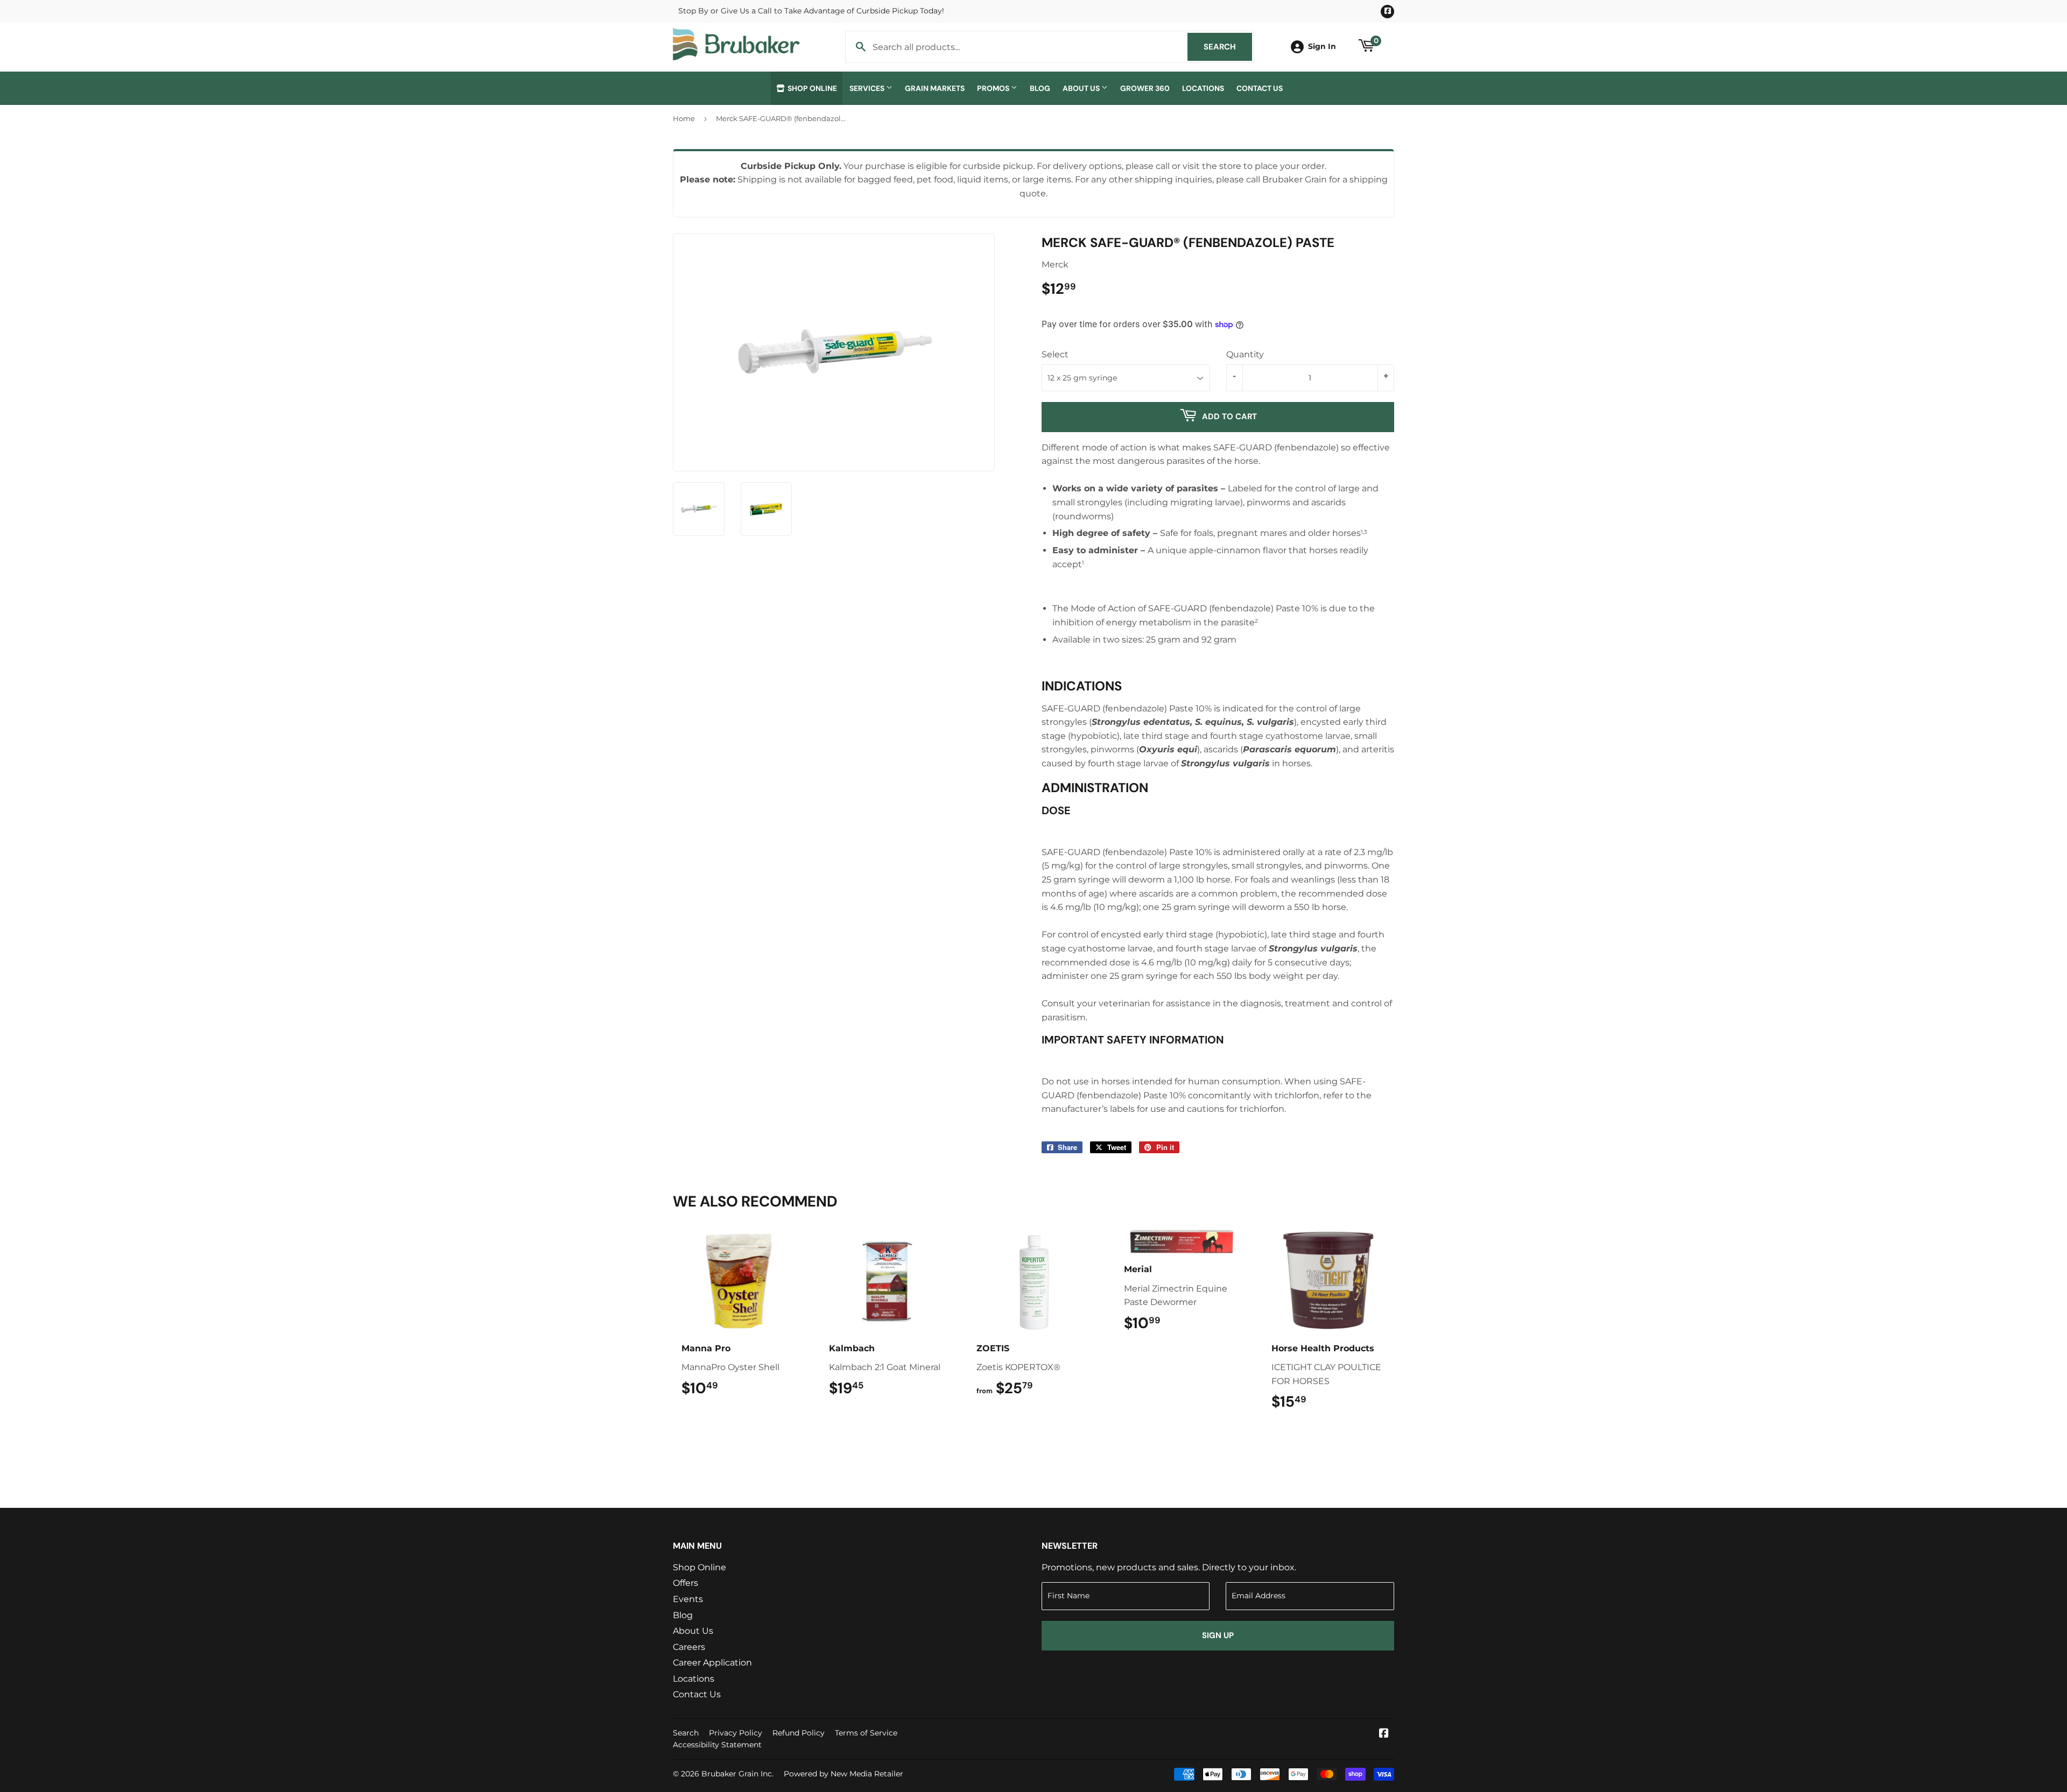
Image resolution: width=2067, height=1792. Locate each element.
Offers (686, 1583)
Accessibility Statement (717, 1745)
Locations (1203, 88)
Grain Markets (935, 88)
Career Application (712, 1663)
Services (868, 88)
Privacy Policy (736, 1733)
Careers (689, 1647)
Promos (994, 88)
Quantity (1245, 354)
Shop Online (811, 88)
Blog (1040, 88)
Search (1228, 47)
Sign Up (1218, 1635)
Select (1055, 354)
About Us (1082, 88)
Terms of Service (866, 1733)
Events (688, 1599)
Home (684, 118)
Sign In (1322, 46)
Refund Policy (799, 1733)
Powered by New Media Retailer (843, 1774)
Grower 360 (1145, 88)
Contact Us (1260, 88)
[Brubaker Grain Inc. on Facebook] (1384, 1734)
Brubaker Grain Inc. (737, 1774)
